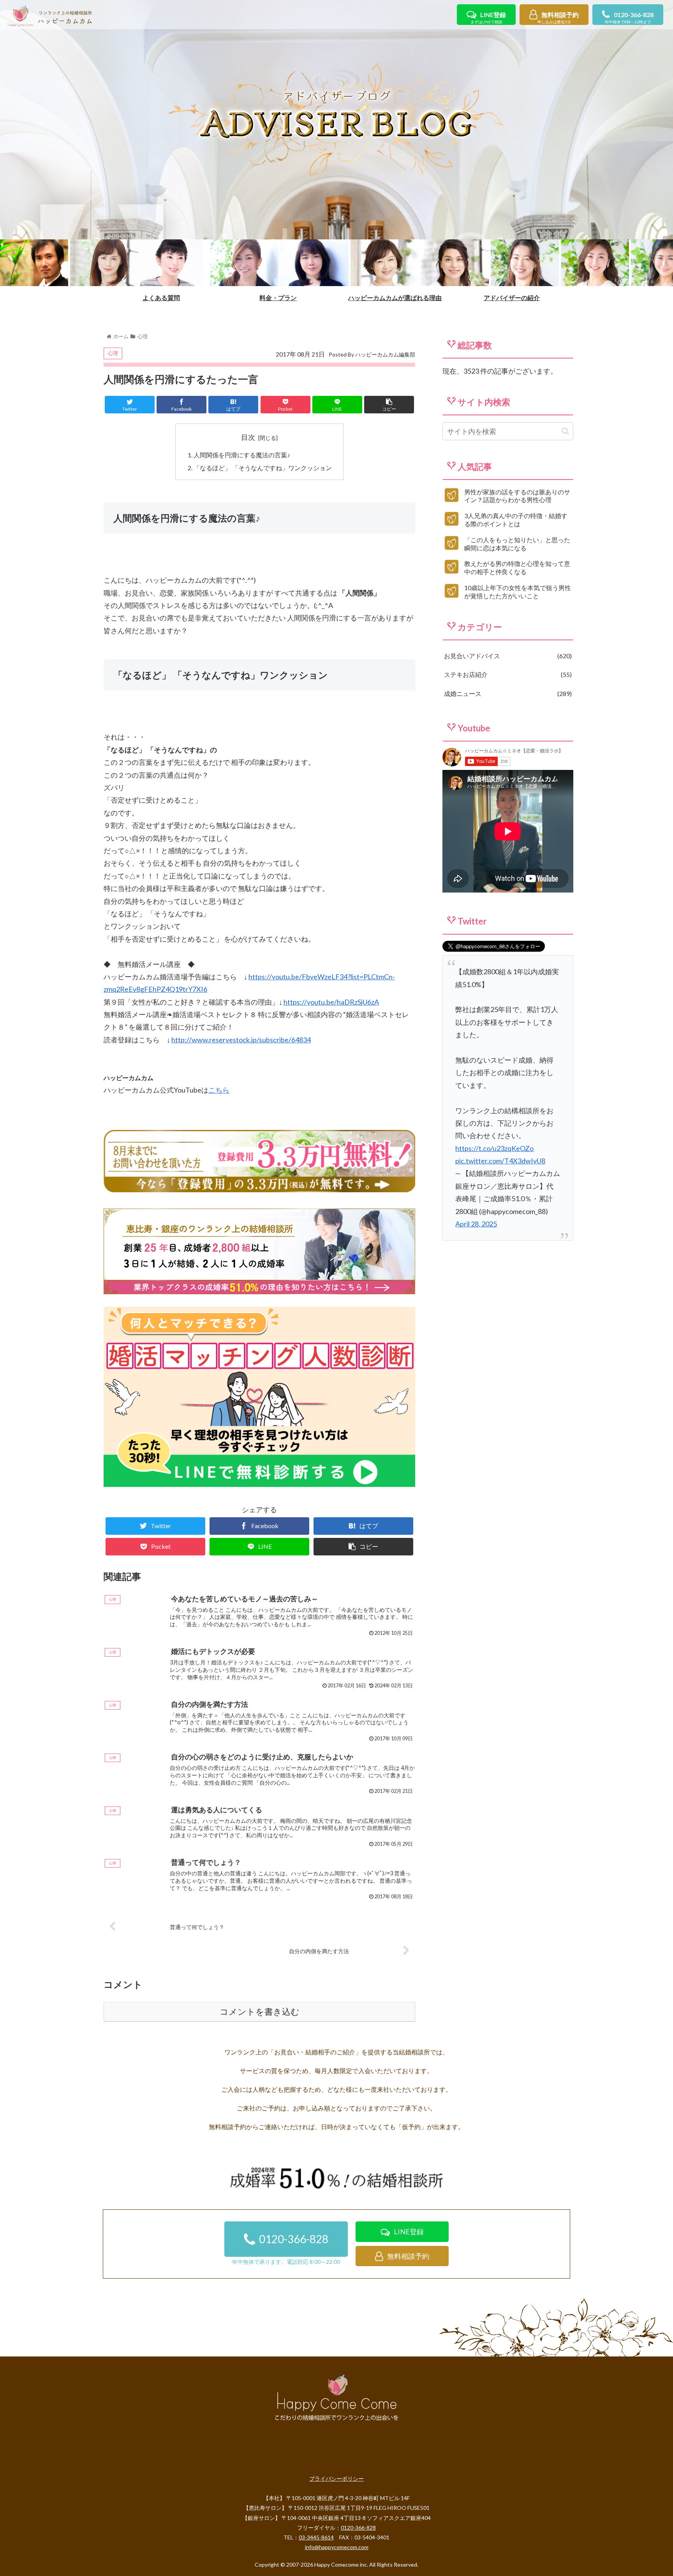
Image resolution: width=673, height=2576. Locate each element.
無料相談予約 (558, 18)
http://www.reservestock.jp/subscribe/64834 (241, 1040)
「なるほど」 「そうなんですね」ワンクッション (263, 468)
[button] (565, 431)
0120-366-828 (629, 18)
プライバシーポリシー (336, 2478)
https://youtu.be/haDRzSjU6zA (331, 1002)
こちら (219, 1090)
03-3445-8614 (316, 2537)
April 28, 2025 (476, 1224)
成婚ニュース (507, 693)
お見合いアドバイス (507, 656)
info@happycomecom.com (337, 2547)
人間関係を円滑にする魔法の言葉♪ (242, 455)
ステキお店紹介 (507, 674)
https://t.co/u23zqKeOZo (494, 1148)
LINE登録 (488, 18)
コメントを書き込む (260, 2012)
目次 (248, 437)
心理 (113, 353)
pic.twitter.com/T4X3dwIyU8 (500, 1161)
